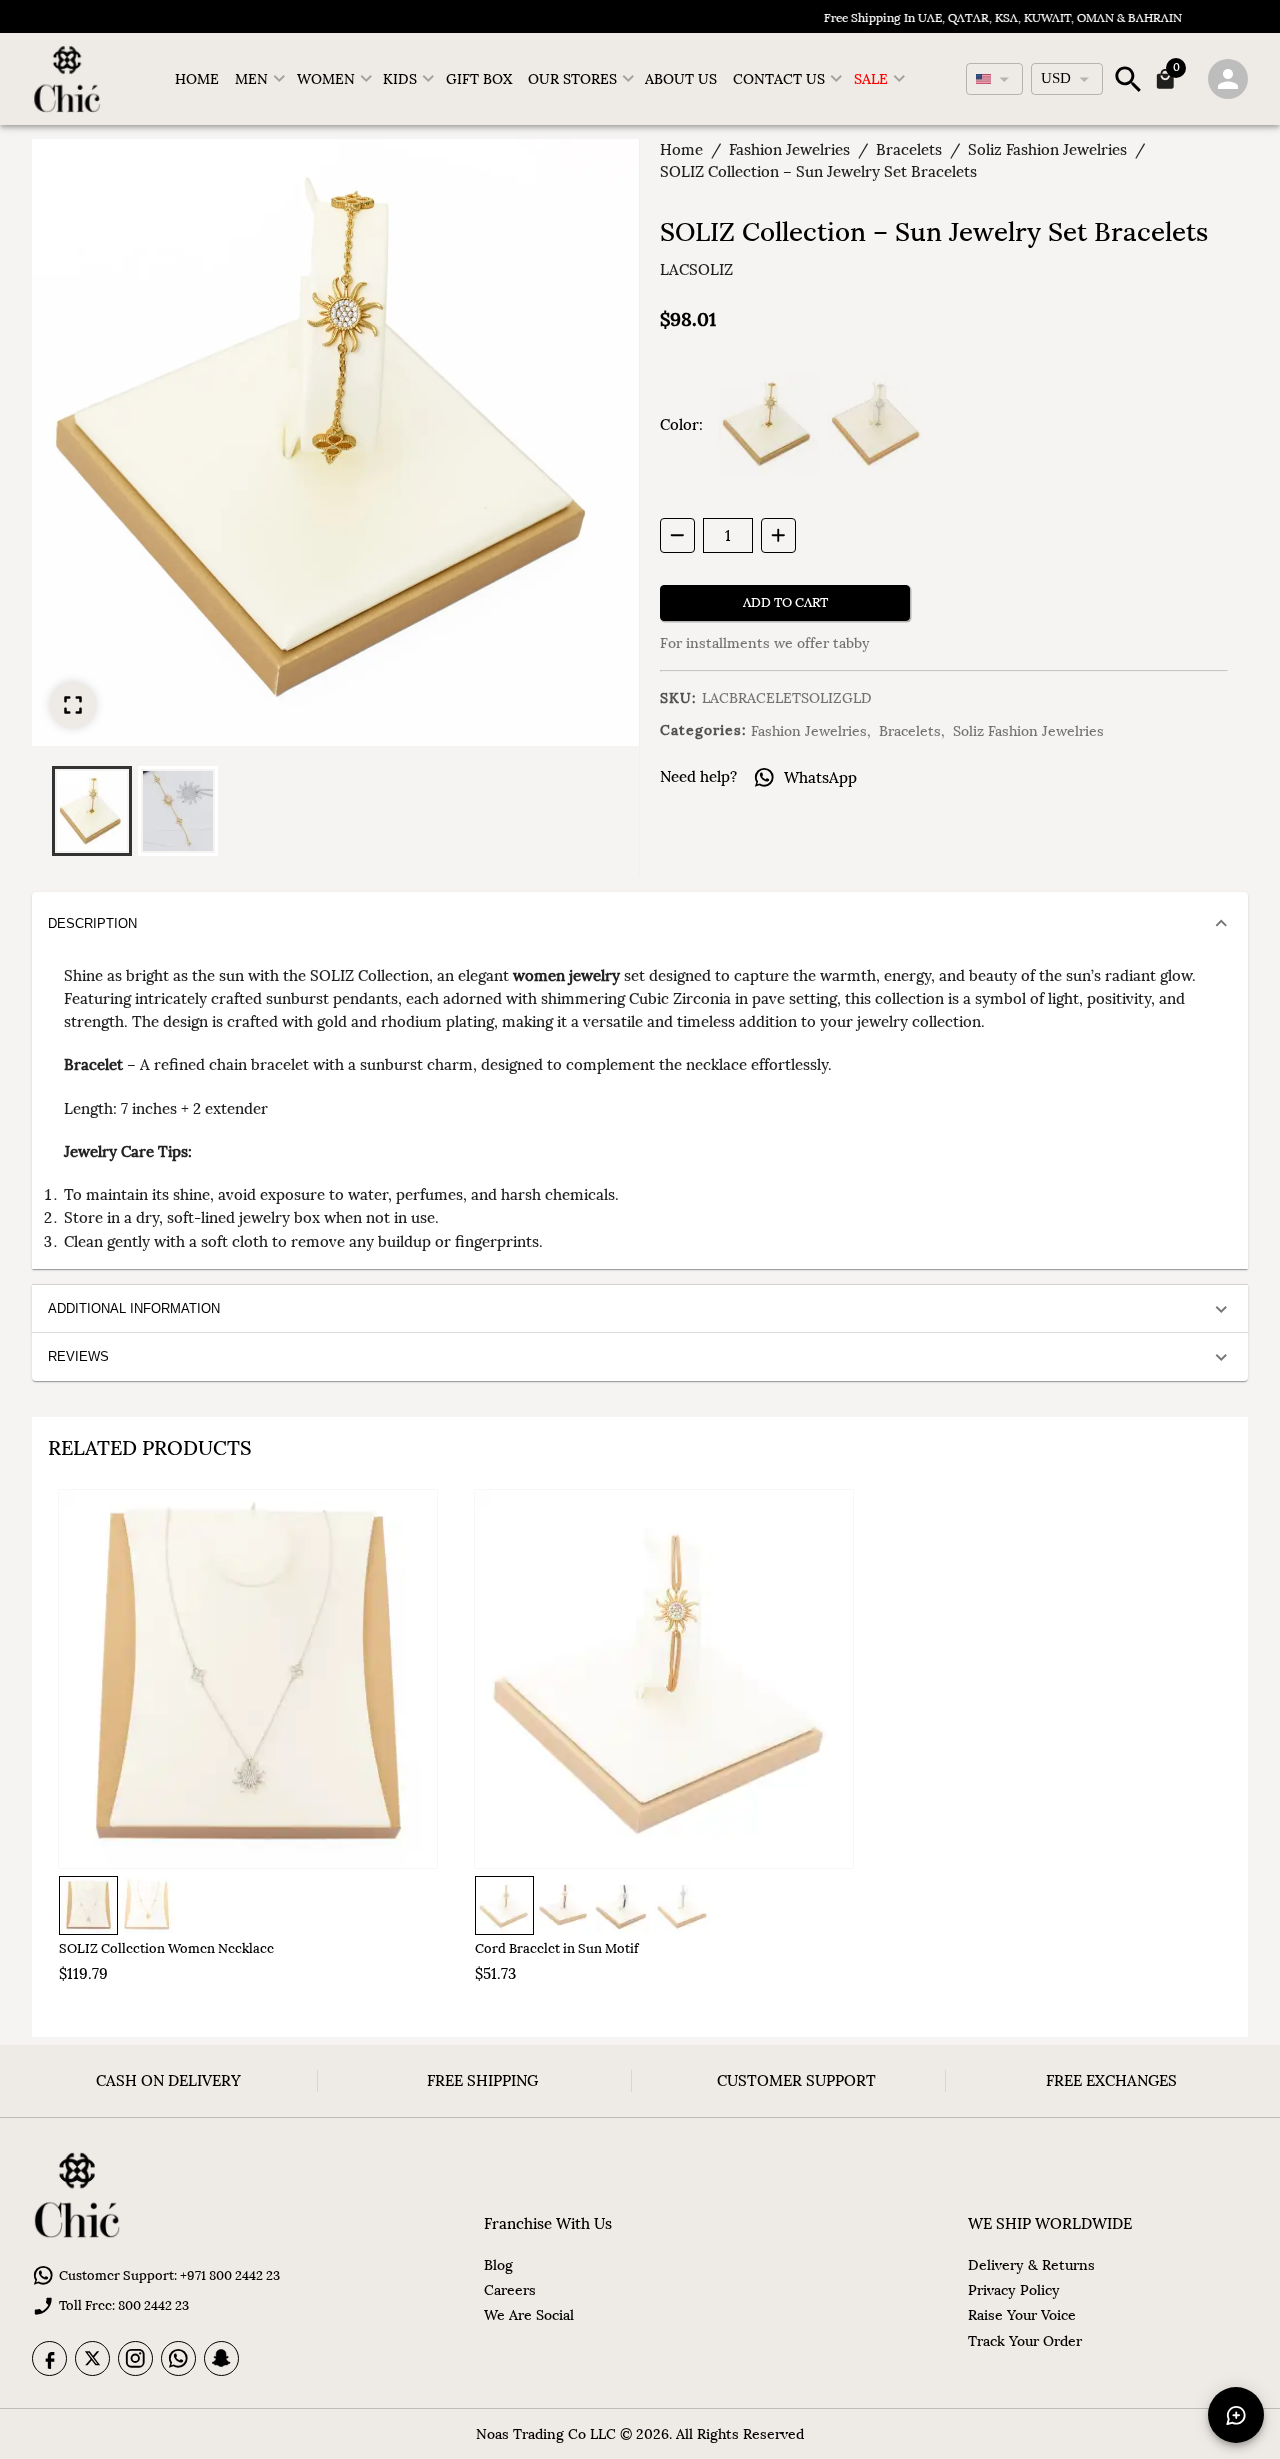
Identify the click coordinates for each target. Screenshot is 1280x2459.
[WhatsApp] (178, 2358)
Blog (498, 2265)
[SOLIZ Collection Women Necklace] (248, 1679)
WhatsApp (820, 777)
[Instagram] (135, 2358)
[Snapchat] (221, 2358)
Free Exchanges (1111, 2080)
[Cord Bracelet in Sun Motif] (664, 1679)
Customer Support (796, 2080)
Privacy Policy (1014, 2290)
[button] (92, 811)
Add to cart (785, 602)
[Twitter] (92, 2358)
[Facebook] (49, 2358)
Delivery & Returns (1031, 2265)
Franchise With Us (548, 2223)
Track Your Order (1025, 2341)
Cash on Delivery (168, 2080)
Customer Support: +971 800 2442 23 (169, 2275)
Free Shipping (482, 2080)
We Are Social (529, 2315)
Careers (510, 2290)
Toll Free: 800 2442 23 (124, 2305)
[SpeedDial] (1236, 2415)
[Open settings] (1228, 79)
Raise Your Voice (1022, 2315)
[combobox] (994, 79)
